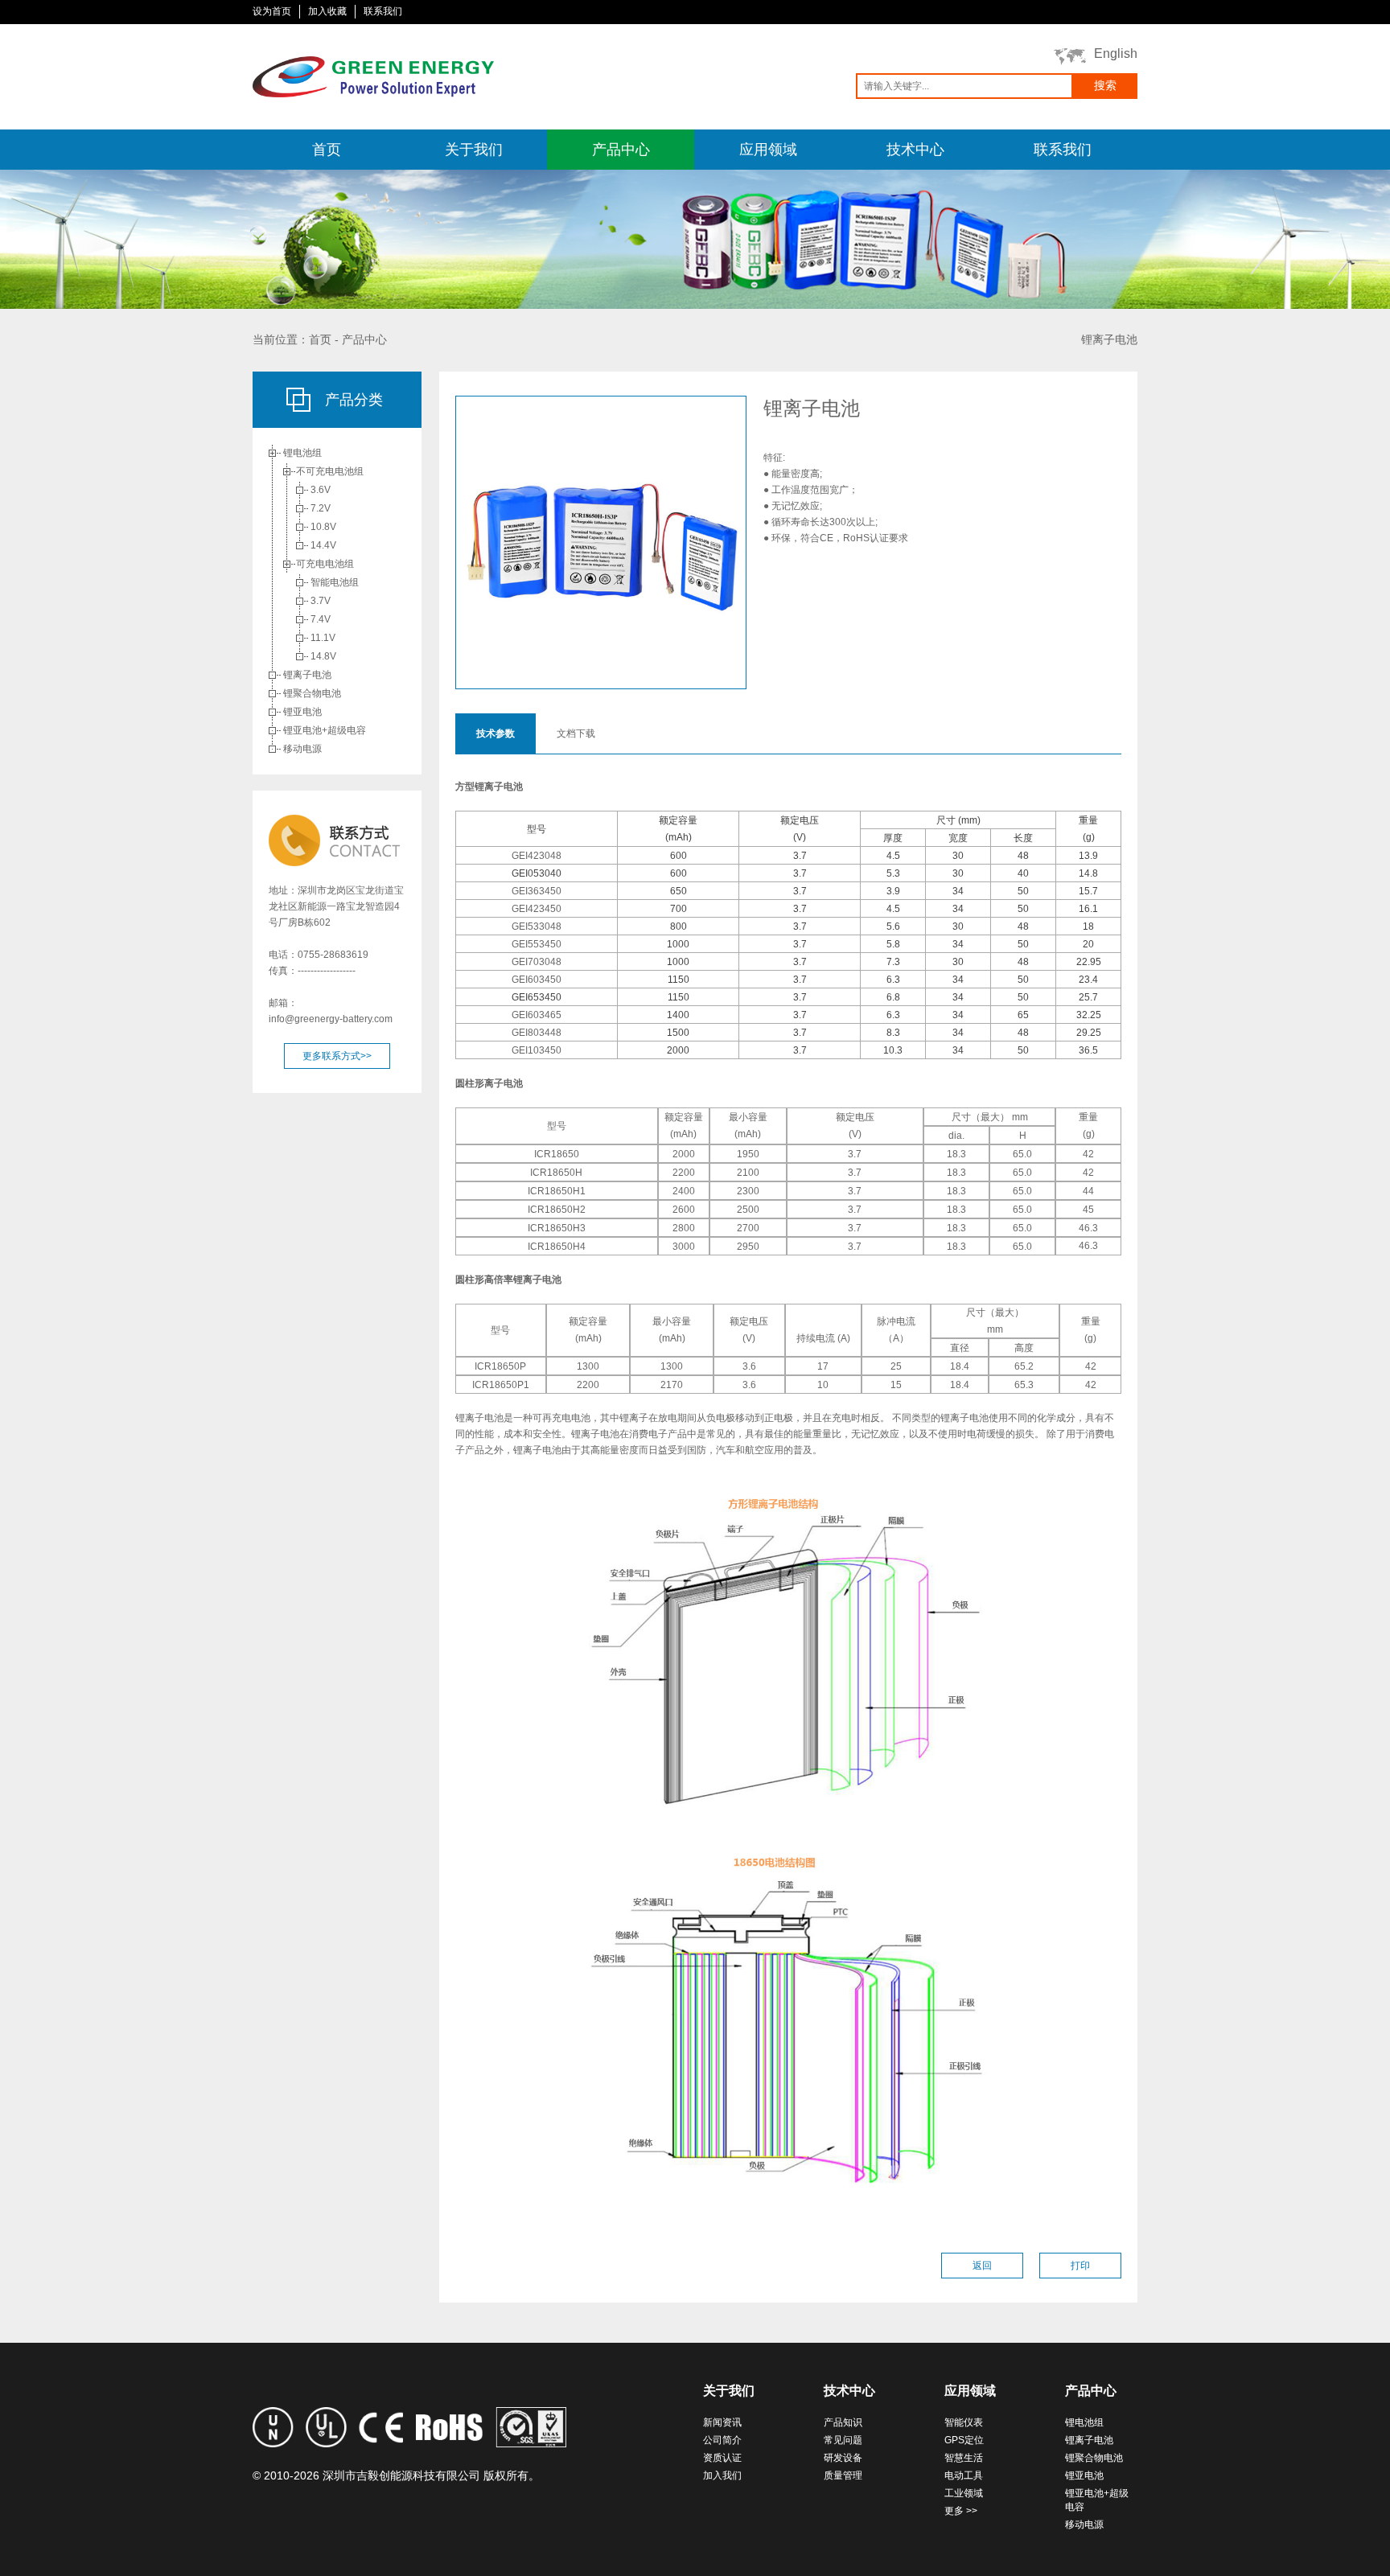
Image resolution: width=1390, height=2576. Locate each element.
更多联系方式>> (337, 1056)
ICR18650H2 (557, 1210)
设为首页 (272, 11)
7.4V (321, 619)
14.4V (323, 545)
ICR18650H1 (557, 1191)
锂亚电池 (302, 712)
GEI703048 (537, 962)
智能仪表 (964, 2422)
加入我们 (722, 2475)
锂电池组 (302, 453)
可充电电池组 (325, 564)
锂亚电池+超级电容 (325, 730)
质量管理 (843, 2475)
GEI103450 (537, 1050)
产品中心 (621, 150)
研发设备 (843, 2458)
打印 (1080, 2266)
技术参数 (496, 733)
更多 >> (961, 2511)
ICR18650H (556, 1173)
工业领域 (964, 2493)
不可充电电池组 (330, 471)
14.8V (323, 656)
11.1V (323, 638)
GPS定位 (964, 2440)
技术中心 (915, 150)
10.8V (323, 527)
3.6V (321, 490)
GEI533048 (537, 926)
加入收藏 (327, 11)
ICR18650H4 (557, 1247)
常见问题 (843, 2440)
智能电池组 (335, 582)
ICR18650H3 (557, 1228)
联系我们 (383, 11)
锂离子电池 (307, 675)
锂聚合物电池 (312, 693)
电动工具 (964, 2475)
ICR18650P (500, 1366)
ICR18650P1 (501, 1385)
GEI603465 (537, 1015)
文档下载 (576, 733)
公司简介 (722, 2440)
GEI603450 (537, 980)
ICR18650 (557, 1154)
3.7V (321, 601)
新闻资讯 (722, 2422)
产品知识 (843, 2422)
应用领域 (768, 150)
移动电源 (302, 749)
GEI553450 (537, 944)
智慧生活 (964, 2458)
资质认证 (722, 2458)
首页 (327, 150)
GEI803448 (537, 1033)
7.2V (321, 508)
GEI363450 (537, 891)
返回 (982, 2266)
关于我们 (474, 150)
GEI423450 (537, 909)
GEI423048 (537, 856)
